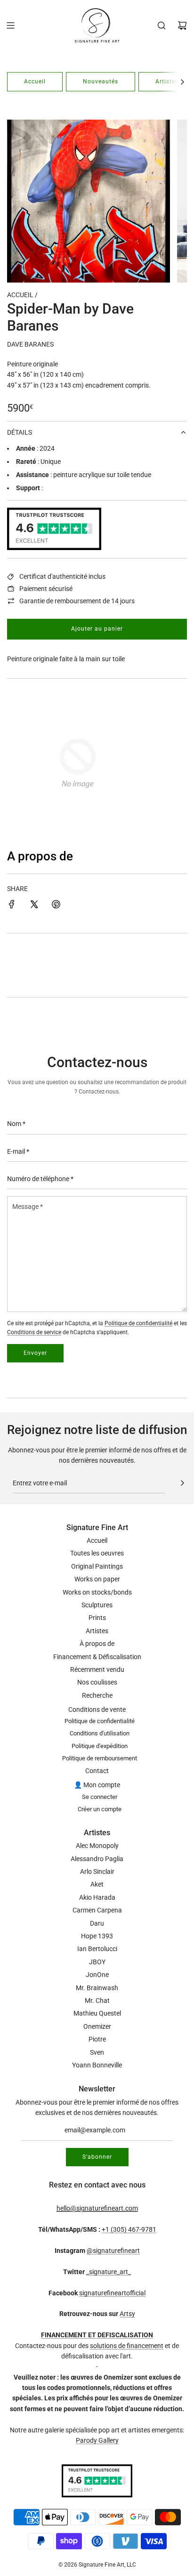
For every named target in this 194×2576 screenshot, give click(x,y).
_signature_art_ (109, 2272)
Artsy (127, 2314)
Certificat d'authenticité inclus (62, 576)
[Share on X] (34, 906)
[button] (182, 82)
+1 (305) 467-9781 (129, 2229)
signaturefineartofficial (112, 2293)
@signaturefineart (113, 2251)
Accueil (35, 81)
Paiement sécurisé (46, 589)
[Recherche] (162, 25)
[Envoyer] (182, 1483)
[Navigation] (10, 25)
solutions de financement (127, 2346)
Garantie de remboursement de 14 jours (77, 601)
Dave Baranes (30, 344)
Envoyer (35, 1353)
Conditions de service (34, 1332)
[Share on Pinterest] (56, 906)
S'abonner (97, 2157)
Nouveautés (101, 81)
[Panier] (182, 25)
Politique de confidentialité (138, 1323)
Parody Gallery (97, 2440)
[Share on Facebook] (12, 906)
